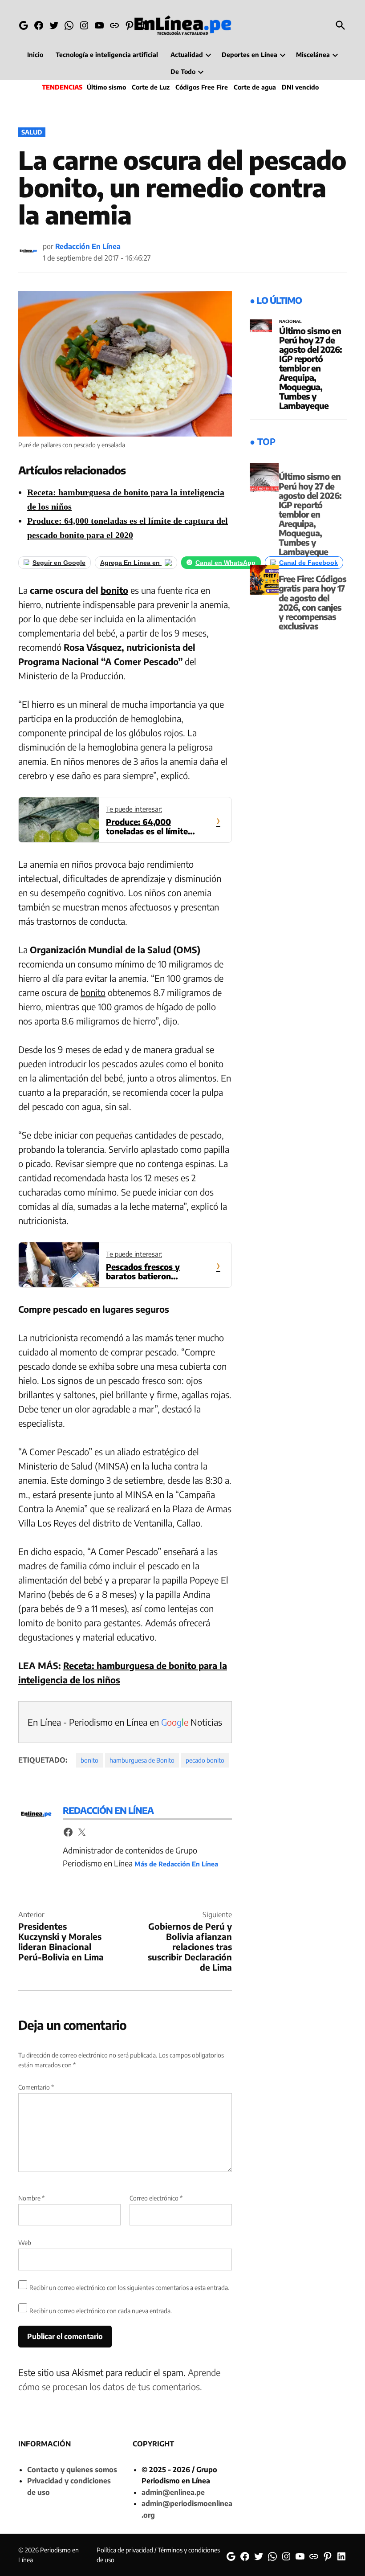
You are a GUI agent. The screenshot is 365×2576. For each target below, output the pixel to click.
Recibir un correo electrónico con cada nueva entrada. (101, 2311)
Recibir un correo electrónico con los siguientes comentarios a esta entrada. (129, 2288)
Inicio (35, 55)
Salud (32, 132)
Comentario (36, 2087)
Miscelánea (313, 55)
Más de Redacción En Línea (176, 1864)
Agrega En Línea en (131, 563)
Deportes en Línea (249, 55)
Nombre (31, 2198)
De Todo (183, 71)
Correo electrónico (156, 2198)
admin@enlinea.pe (173, 2492)
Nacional (290, 322)
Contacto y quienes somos (72, 2470)
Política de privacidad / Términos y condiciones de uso (158, 2555)
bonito (114, 590)
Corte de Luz (151, 87)
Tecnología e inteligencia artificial (107, 55)
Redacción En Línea (88, 246)
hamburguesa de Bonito (142, 1760)
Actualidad (187, 55)
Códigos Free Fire (202, 87)
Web (25, 2243)
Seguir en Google (59, 563)
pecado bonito (205, 1760)
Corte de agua (255, 87)
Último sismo (106, 87)
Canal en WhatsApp (225, 563)
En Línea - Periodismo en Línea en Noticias (125, 1722)
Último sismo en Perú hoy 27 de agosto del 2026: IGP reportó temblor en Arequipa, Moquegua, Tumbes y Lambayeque (310, 368)
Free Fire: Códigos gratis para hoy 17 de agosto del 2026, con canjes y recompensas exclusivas (312, 602)
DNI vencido (300, 87)
